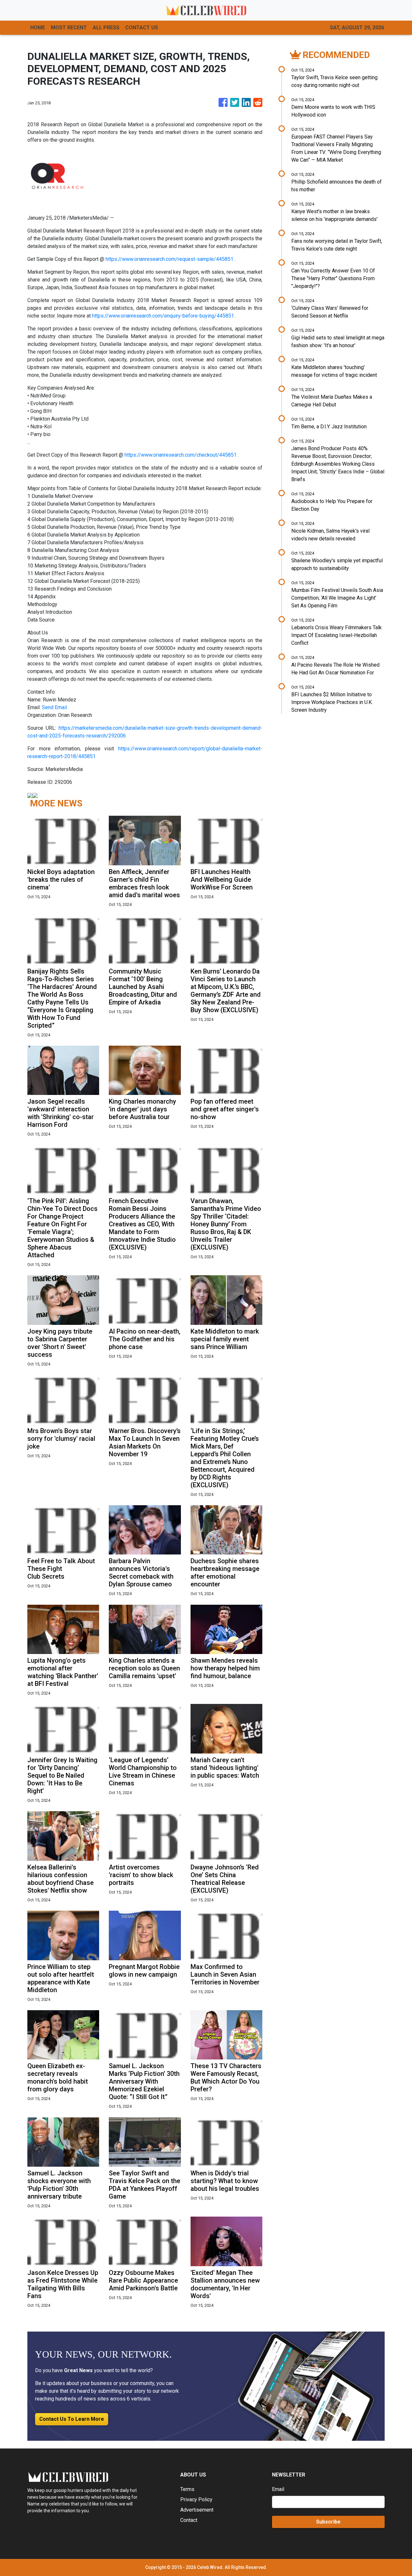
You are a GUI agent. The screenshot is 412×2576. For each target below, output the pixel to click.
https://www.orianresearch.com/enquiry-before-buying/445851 (163, 316)
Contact (189, 2520)
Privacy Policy (196, 2500)
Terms (187, 2489)
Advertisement (197, 2510)
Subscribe (328, 2522)
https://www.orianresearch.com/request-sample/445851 (169, 259)
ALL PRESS (106, 28)
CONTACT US (142, 28)
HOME (38, 28)
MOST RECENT (69, 28)
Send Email (54, 707)
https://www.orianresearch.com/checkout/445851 (181, 455)
